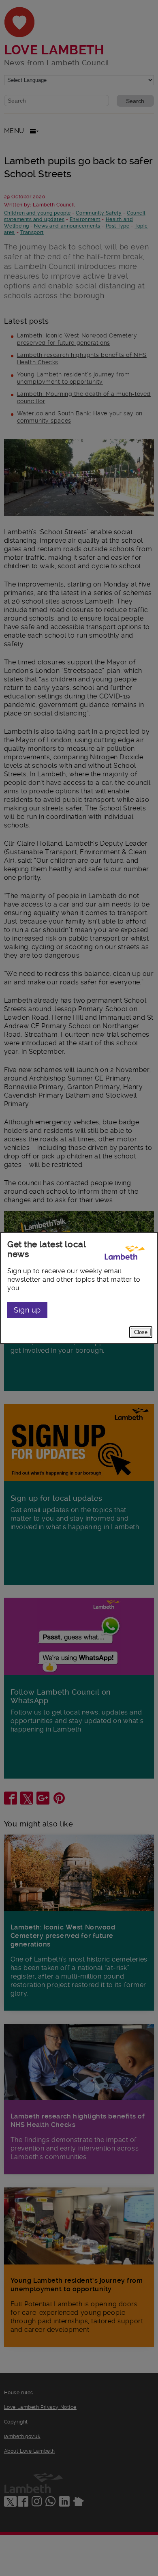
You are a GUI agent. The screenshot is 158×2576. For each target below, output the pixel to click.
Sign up (27, 1310)
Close (141, 1332)
